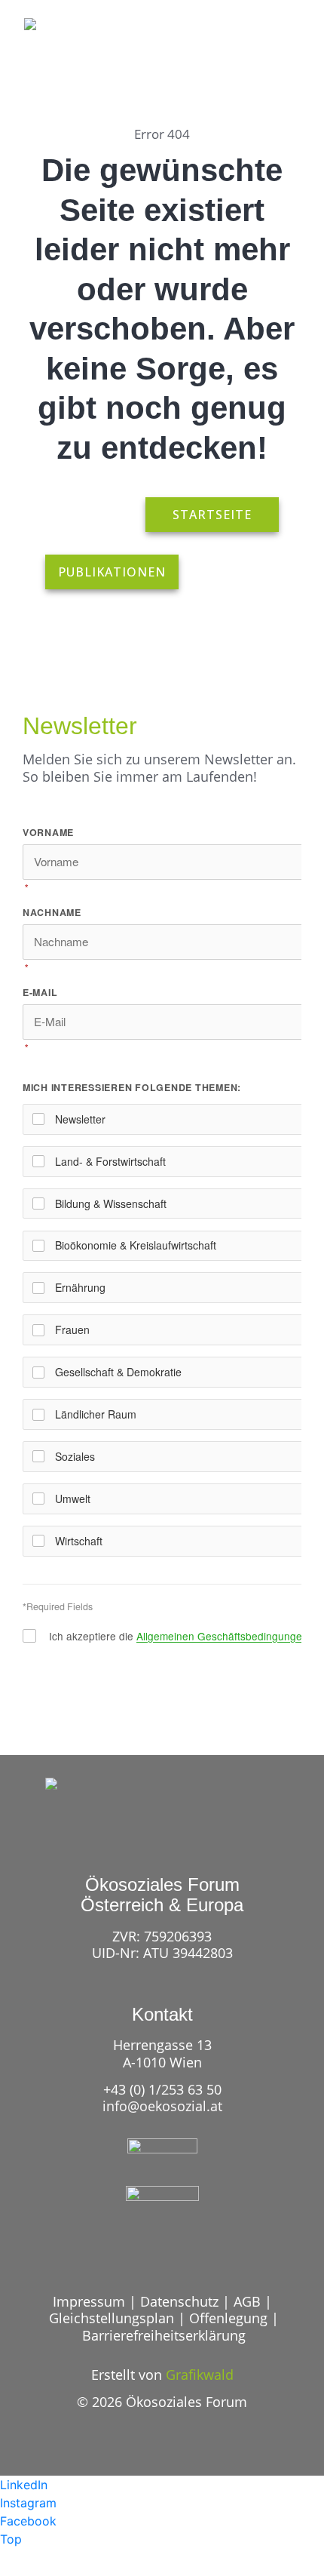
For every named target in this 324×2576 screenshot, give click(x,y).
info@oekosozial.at (162, 2106)
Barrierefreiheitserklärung (164, 2335)
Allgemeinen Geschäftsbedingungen (222, 1636)
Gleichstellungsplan (112, 2318)
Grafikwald (200, 2375)
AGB (247, 2301)
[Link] (228, 52)
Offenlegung (228, 2318)
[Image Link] (62, 42)
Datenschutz (179, 2301)
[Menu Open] (285, 52)
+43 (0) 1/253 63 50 (162, 2089)
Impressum (89, 2301)
